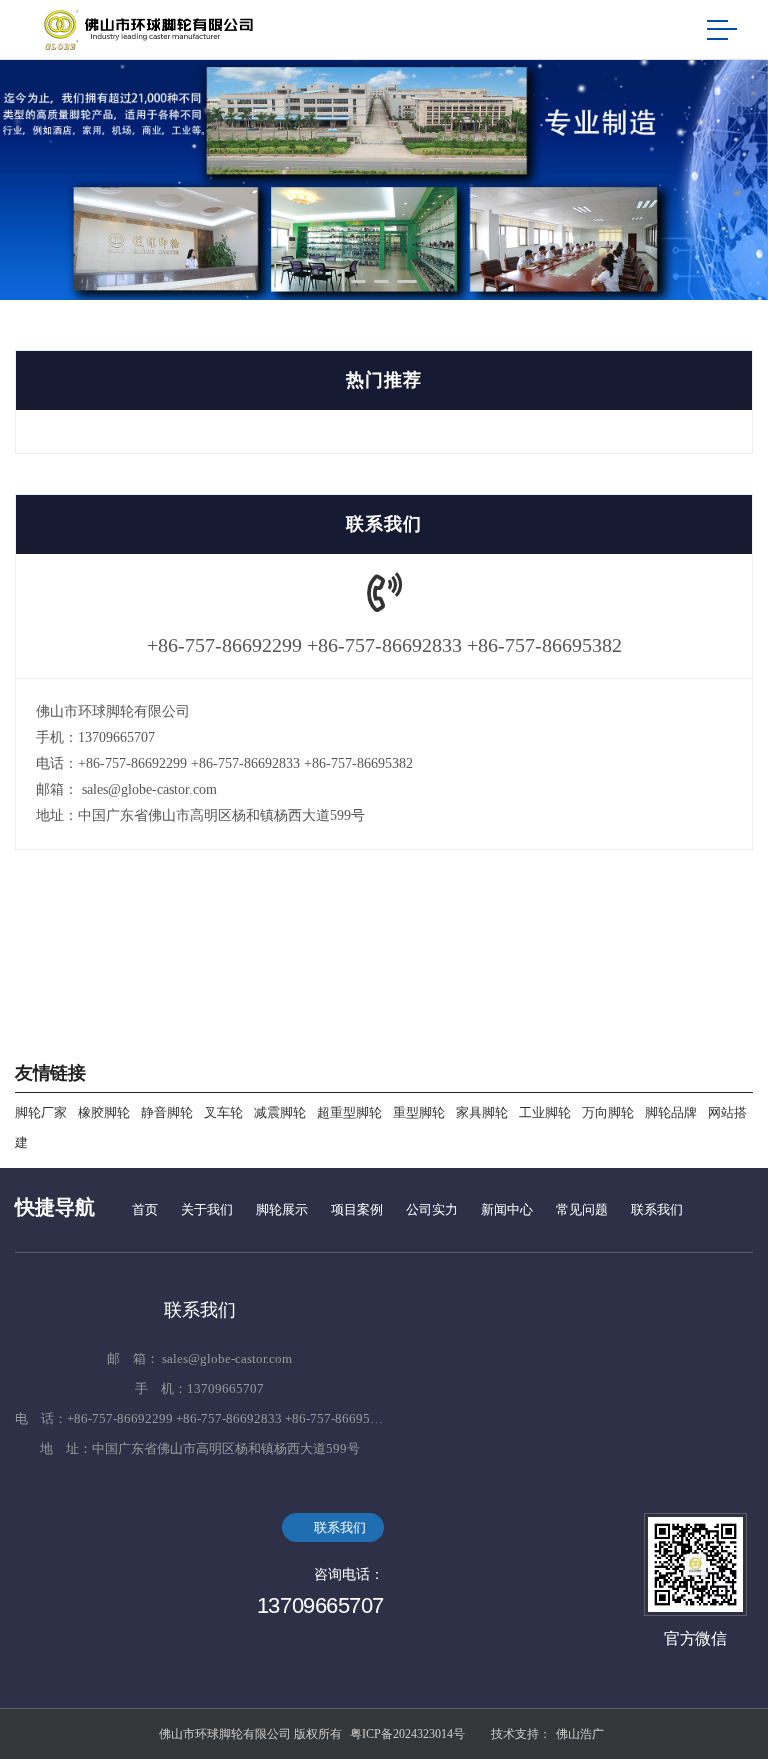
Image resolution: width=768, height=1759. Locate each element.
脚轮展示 (282, 1209)
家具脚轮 (482, 1112)
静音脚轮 (167, 1112)
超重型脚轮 (349, 1112)
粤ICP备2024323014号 (407, 1734)
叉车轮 (223, 1112)
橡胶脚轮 (104, 1112)
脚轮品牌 (671, 1112)
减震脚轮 (280, 1112)
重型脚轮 (419, 1112)
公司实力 (432, 1209)
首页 (145, 1209)
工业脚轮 (545, 1112)
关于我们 (207, 1209)
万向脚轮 (608, 1112)
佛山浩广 (580, 1734)
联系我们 (657, 1209)
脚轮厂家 (41, 1112)
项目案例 (357, 1209)
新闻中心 (507, 1209)
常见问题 (582, 1209)
